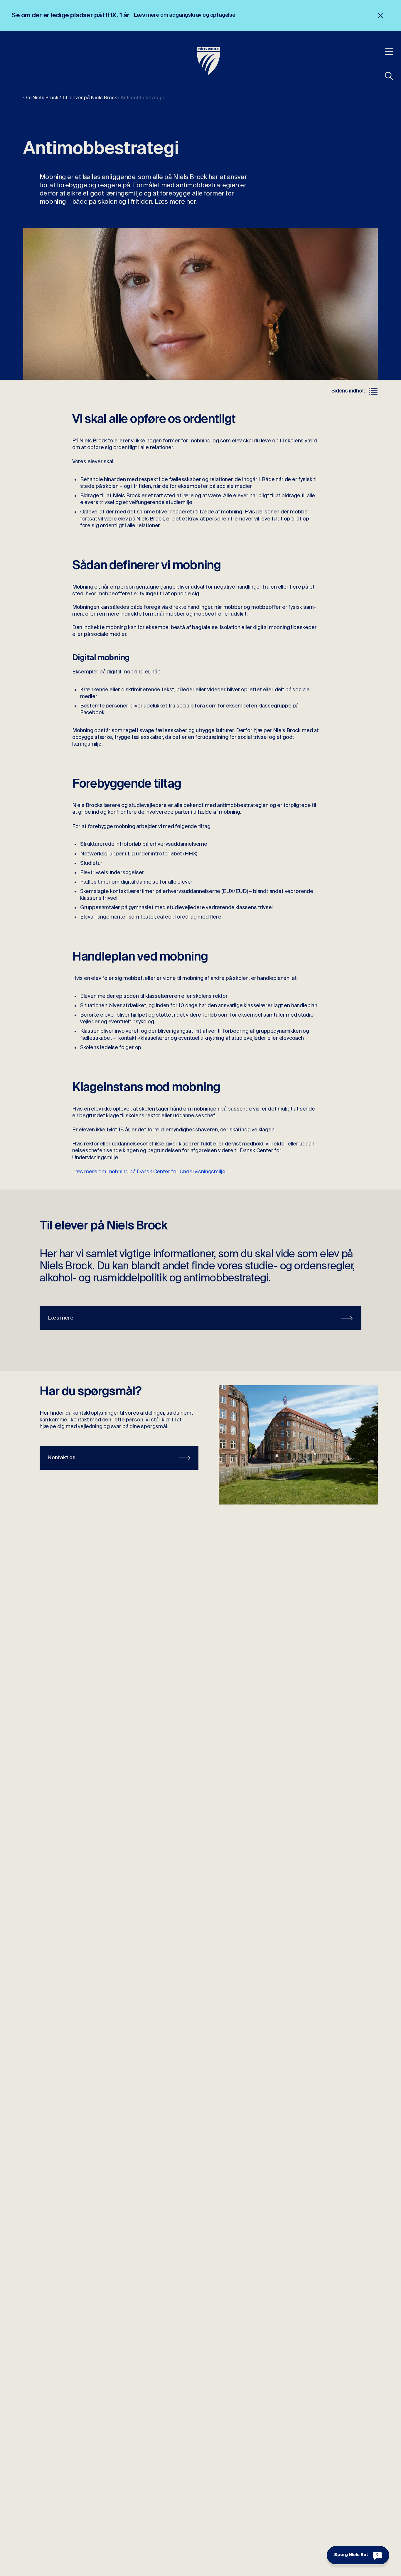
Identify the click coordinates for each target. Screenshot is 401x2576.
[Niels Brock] (209, 61)
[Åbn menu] (389, 51)
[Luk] (381, 16)
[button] (389, 76)
